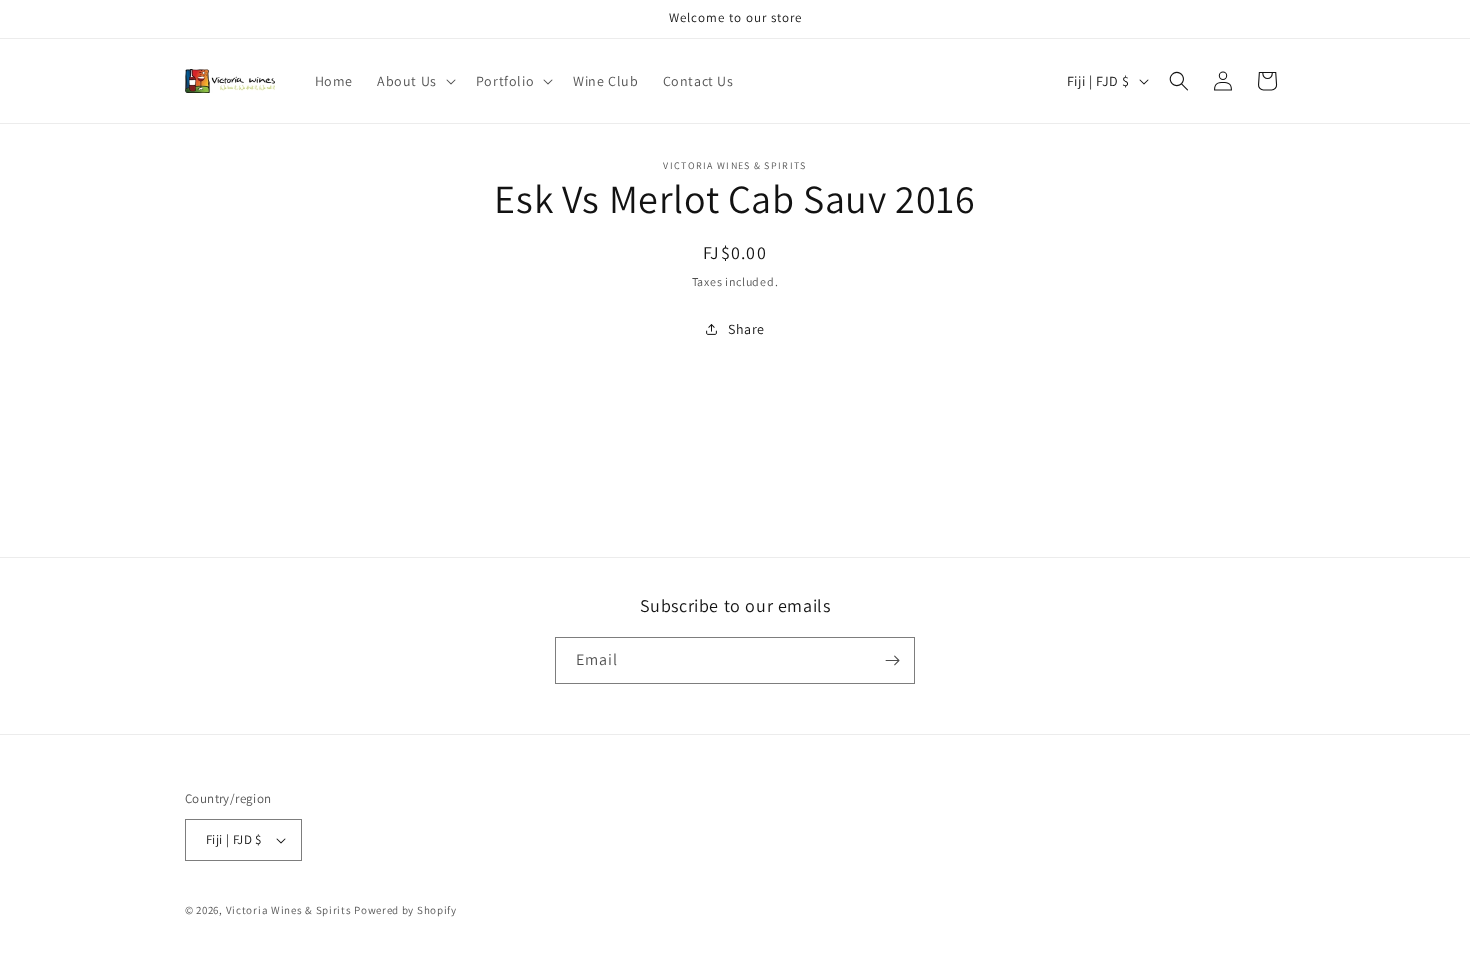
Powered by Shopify (405, 910)
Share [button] (746, 329)
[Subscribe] (892, 660)
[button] (414, 81)
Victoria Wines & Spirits (289, 910)
